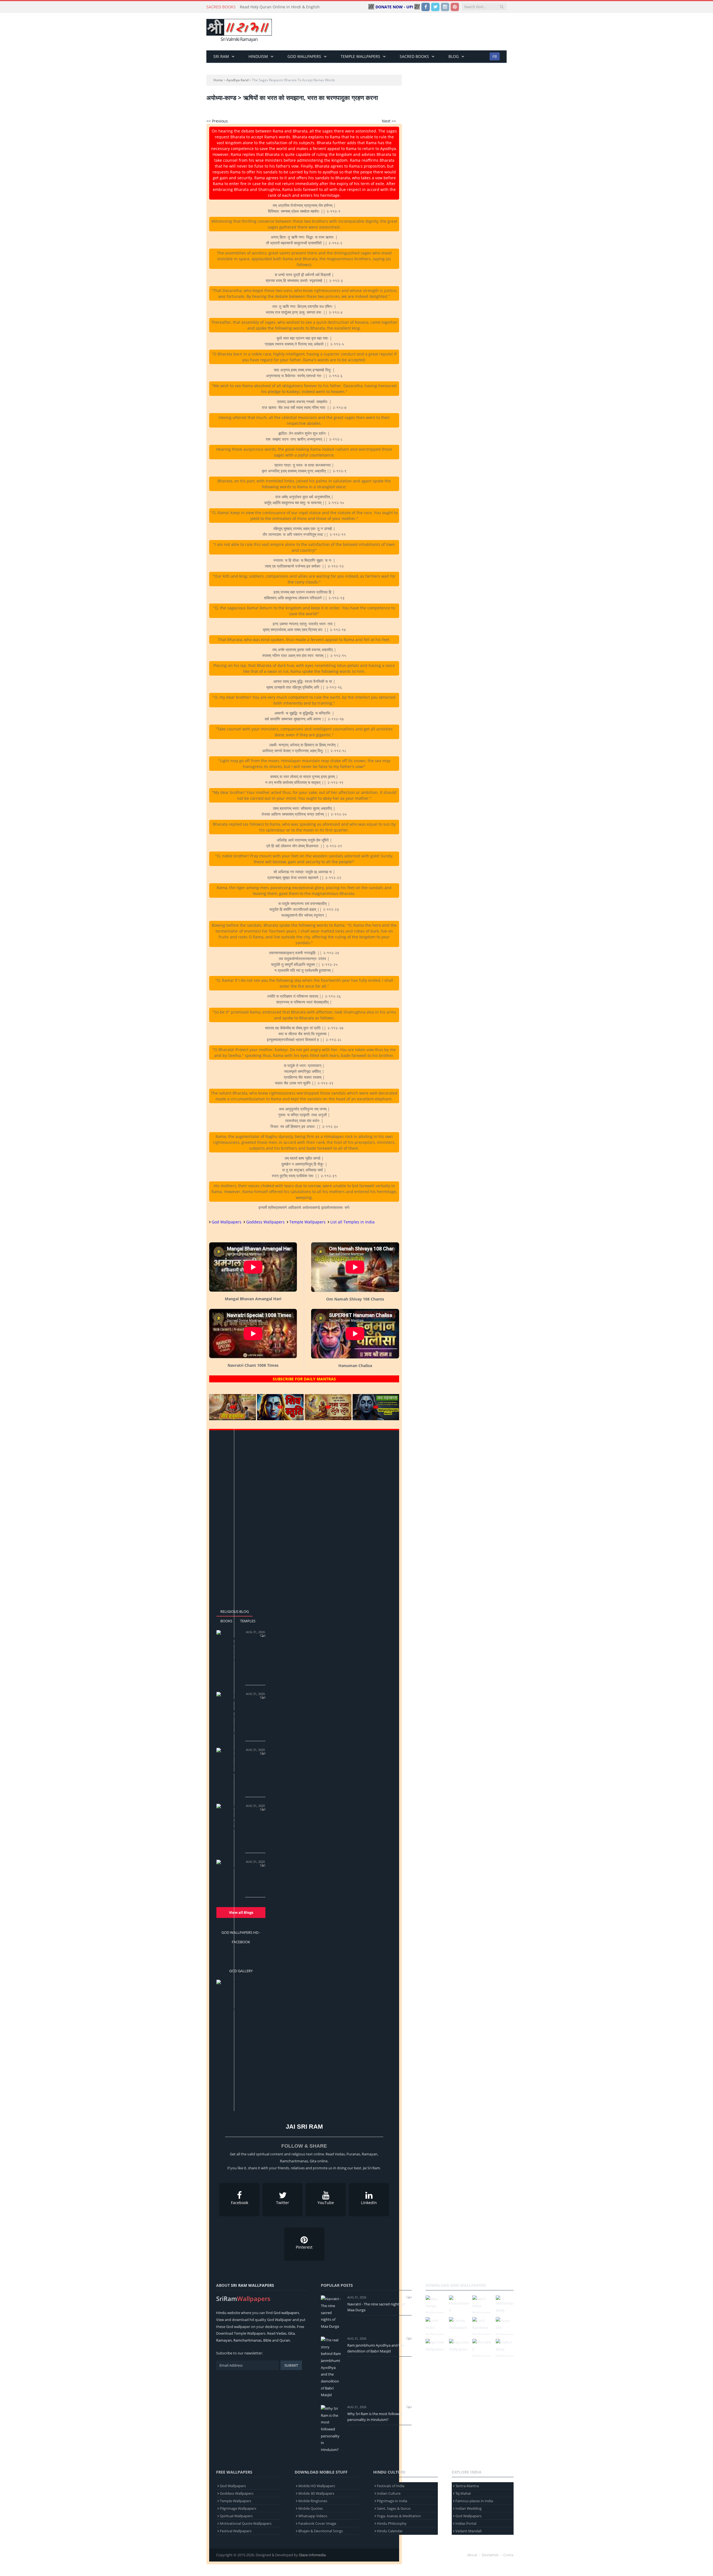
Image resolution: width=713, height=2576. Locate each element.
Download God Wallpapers (456, 2285)
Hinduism (258, 56)
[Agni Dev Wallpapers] (436, 2346)
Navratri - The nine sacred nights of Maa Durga (255, 1880)
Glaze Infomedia (312, 2555)
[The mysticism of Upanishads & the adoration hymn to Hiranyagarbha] (228, 1646)
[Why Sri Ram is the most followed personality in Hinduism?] (228, 1817)
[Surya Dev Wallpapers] (506, 2326)
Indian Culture (389, 2493)
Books (226, 1621)
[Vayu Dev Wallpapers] (459, 2346)
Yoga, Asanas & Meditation (399, 2516)
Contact (510, 2555)
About (472, 2555)
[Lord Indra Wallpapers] (436, 2326)
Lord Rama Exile (241, 2010)
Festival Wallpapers (236, 2531)
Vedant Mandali (468, 2531)
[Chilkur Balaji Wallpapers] (506, 2348)
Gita (291, 2333)
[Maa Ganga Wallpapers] (436, 2304)
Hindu (221, 2313)
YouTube (326, 2203)
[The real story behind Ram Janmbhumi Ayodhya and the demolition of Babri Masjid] (228, 1714)
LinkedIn (369, 2203)
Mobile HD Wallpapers (317, 2486)
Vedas (281, 2333)
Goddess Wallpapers (265, 1222)
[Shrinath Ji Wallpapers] (482, 2348)
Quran (285, 2340)
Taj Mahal (463, 2493)
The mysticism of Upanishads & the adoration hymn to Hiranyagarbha (255, 1659)
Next (259, 2000)
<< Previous (217, 121)
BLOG (454, 56)
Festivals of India (391, 2486)
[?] (233, 1419)
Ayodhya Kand (237, 80)
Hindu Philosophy (392, 2523)
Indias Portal (466, 2523)
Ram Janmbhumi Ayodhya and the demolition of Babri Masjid (255, 1718)
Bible (267, 2340)
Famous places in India (474, 2501)
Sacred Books (414, 56)
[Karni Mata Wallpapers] (482, 2304)
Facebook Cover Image (317, 2523)
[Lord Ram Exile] (241, 1993)
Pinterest (304, 2247)
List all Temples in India (352, 1222)
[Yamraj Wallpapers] (459, 2324)
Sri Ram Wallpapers (252, 2285)
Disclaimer (490, 2555)
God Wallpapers (304, 56)
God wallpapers (286, 2313)
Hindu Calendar (390, 2531)
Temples (248, 1621)
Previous (223, 2000)
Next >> (389, 121)
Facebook (240, 2203)
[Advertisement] (405, 32)
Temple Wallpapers (360, 56)
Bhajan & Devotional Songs (321, 2531)
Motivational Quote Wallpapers (246, 2523)
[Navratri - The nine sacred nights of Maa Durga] (228, 1871)
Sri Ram (221, 56)
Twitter (283, 2203)
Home (218, 80)
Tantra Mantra (467, 2486)
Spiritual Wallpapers (236, 2516)
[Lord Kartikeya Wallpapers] (482, 2326)
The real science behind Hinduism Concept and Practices (255, 1774)
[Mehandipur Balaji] (506, 2304)
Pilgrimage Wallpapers (238, 2508)
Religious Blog (235, 1611)
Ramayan (224, 2340)
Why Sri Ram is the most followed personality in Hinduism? (255, 1830)
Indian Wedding (468, 2508)
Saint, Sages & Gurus (394, 2508)
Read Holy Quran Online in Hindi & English (280, 7)
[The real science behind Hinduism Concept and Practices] (228, 1764)
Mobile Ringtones (313, 2501)
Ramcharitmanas (247, 2340)
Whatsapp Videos (313, 2516)
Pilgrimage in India (392, 2501)
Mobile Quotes (311, 2508)
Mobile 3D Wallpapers (316, 2493)
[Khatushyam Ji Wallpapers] (459, 2304)
